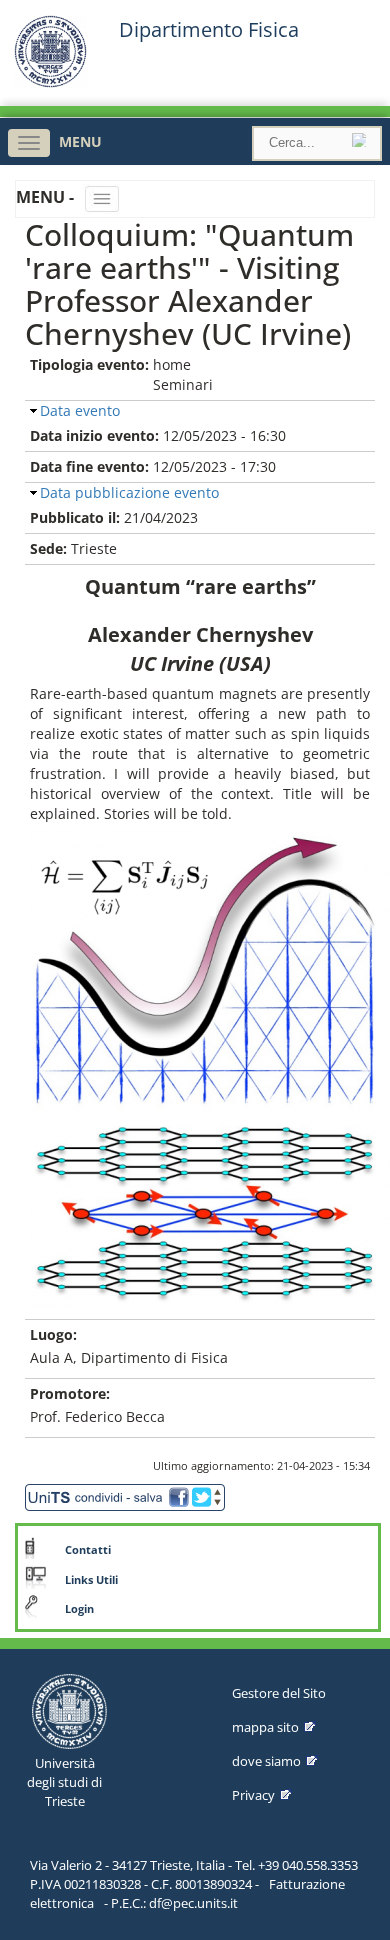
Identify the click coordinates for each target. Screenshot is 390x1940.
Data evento (80, 410)
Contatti (88, 1550)
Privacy (253, 1795)
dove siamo (266, 1761)
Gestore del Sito (279, 1693)
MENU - (47, 197)
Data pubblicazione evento (129, 492)
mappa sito (265, 1727)
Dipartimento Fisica (209, 30)
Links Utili (91, 1580)
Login (79, 1609)
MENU (80, 141)
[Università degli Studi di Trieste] (50, 82)
